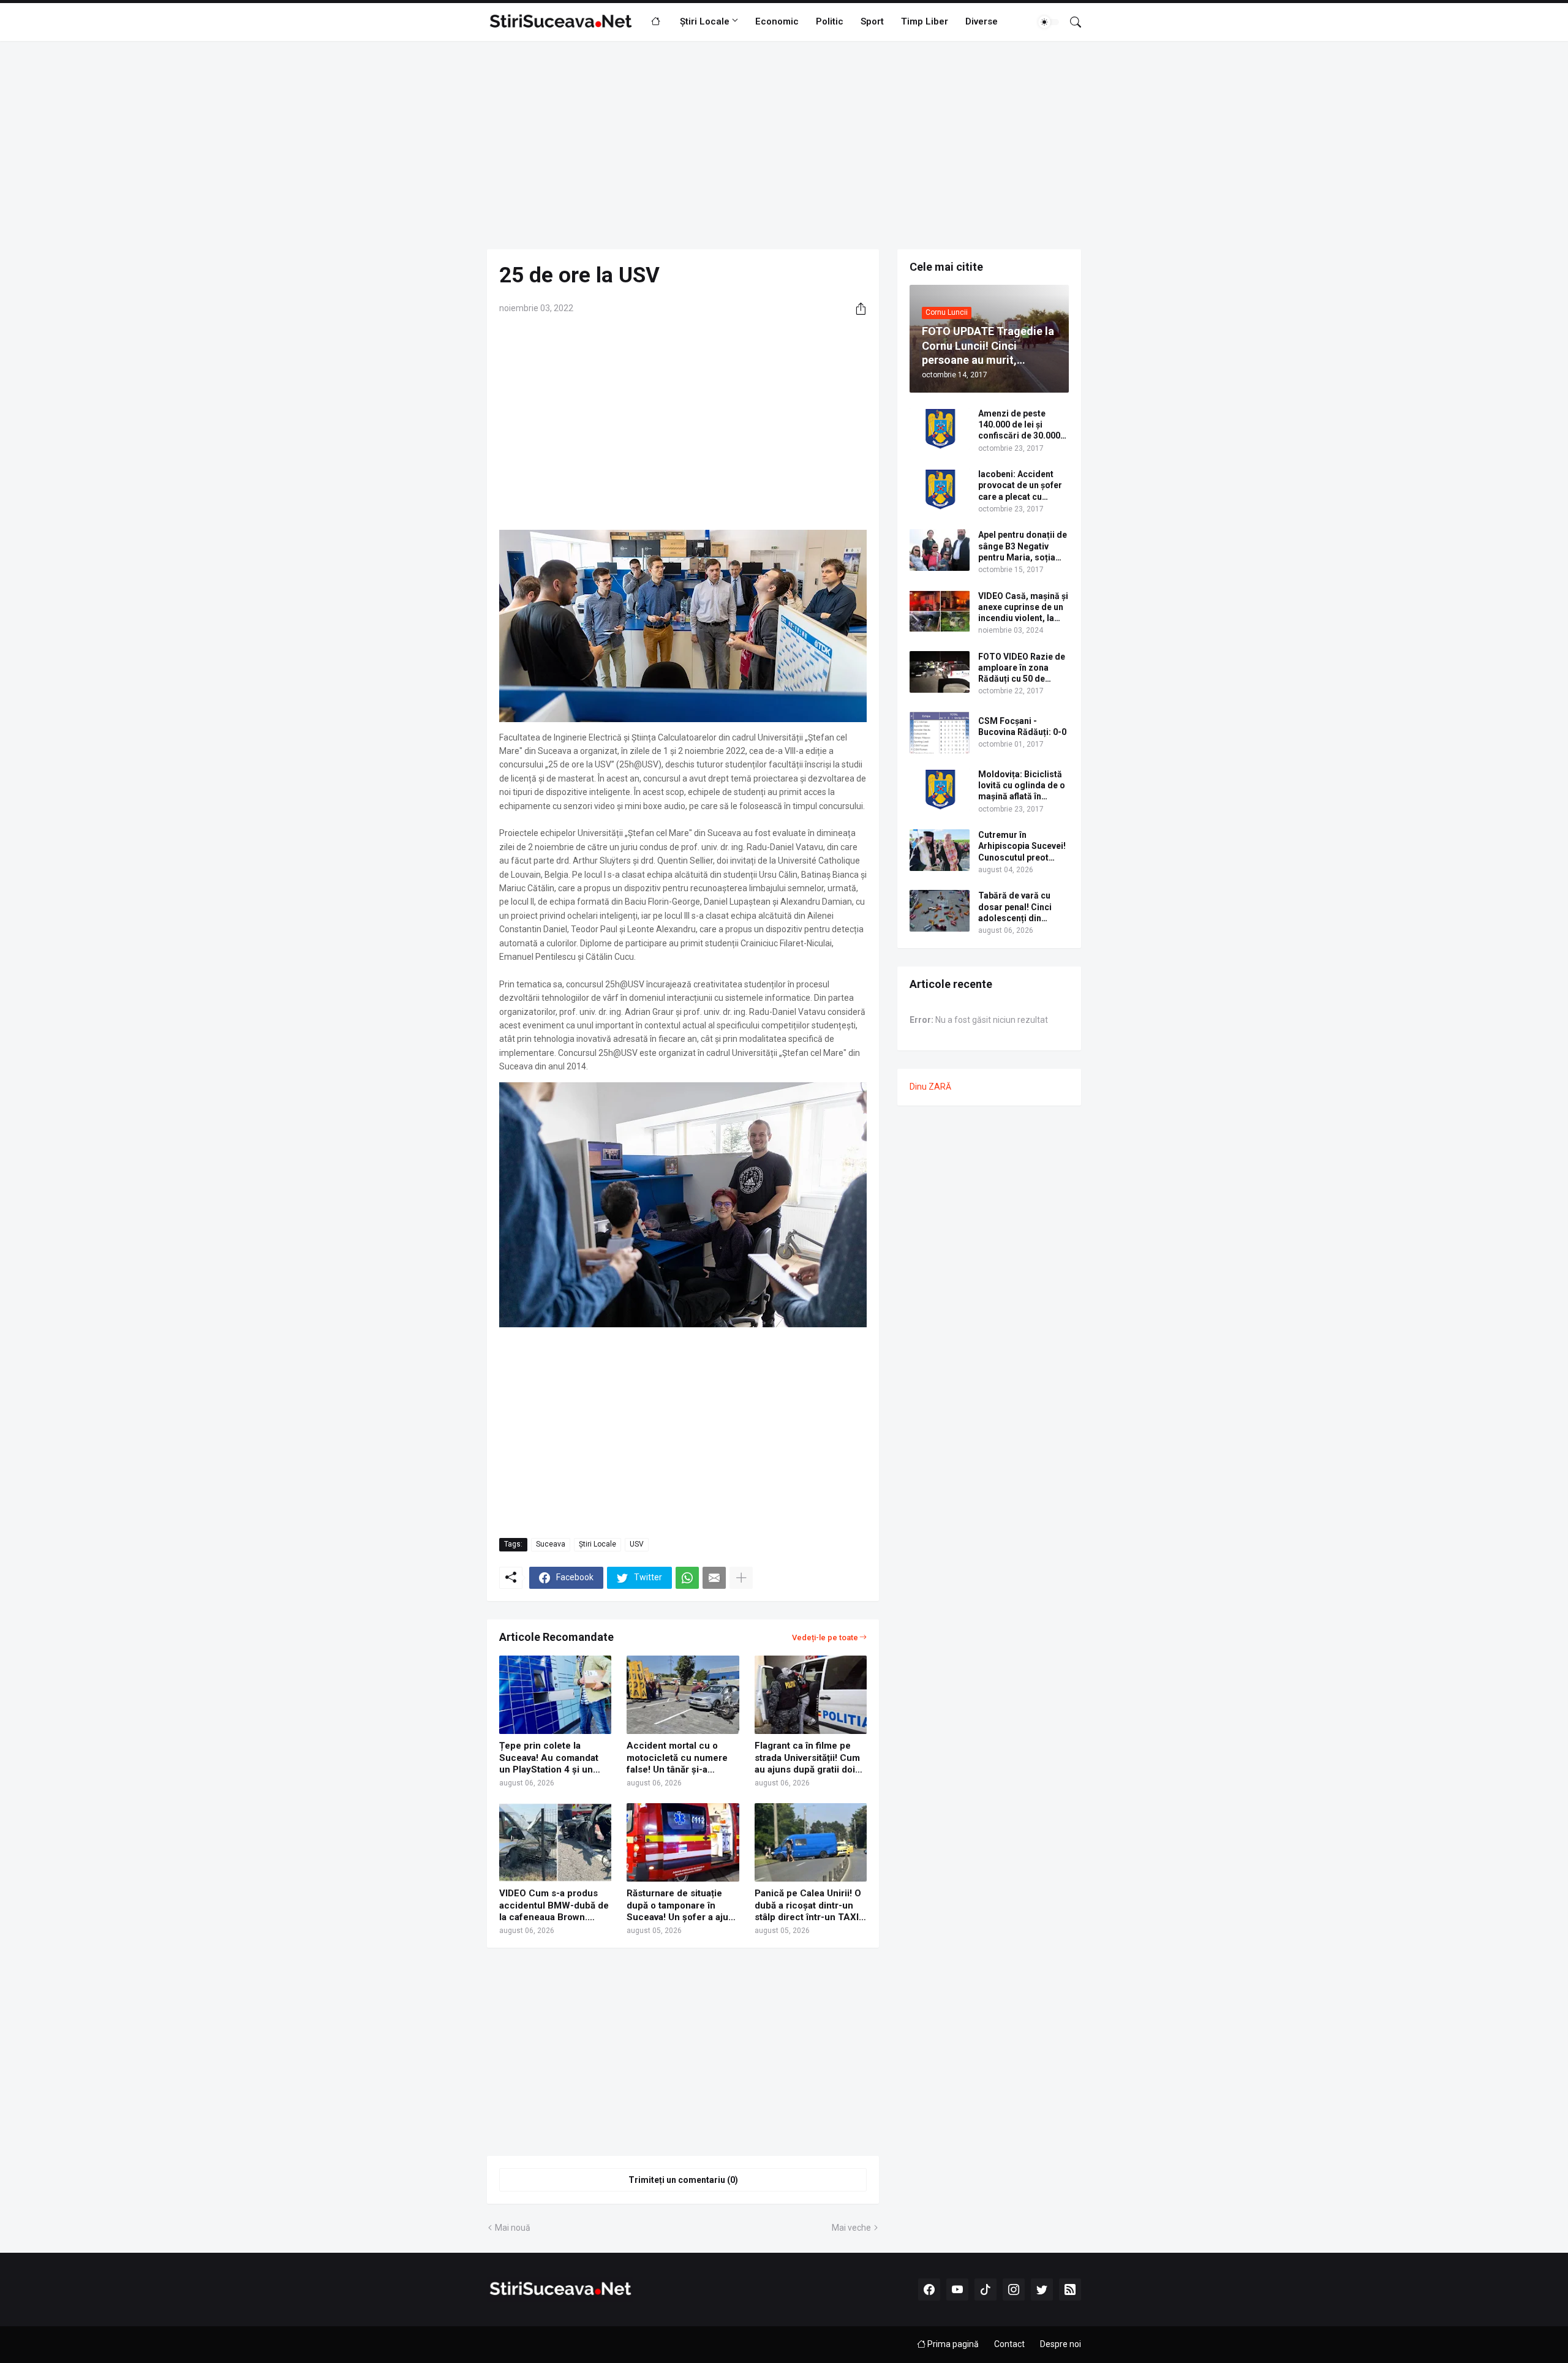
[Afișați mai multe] (741, 1578)
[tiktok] (986, 2290)
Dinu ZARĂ (930, 1087)
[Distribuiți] (856, 309)
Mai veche (851, 2228)
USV (637, 1544)
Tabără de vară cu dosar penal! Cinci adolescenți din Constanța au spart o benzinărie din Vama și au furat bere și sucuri (1020, 907)
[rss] (1070, 2290)
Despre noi (1061, 2344)
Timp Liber (925, 21)
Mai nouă (513, 2228)
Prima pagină (952, 2344)
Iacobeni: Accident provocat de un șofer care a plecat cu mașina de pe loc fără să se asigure (1021, 486)
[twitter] (1042, 2290)
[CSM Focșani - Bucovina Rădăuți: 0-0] (940, 733)
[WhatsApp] (687, 1578)
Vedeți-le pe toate (825, 1638)
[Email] (714, 1578)
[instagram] (1014, 2290)
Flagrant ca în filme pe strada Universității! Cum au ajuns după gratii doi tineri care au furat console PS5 (807, 1758)
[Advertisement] (784, 145)
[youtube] (957, 2290)
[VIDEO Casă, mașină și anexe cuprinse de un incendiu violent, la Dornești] (940, 611)
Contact (1009, 2344)
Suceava (551, 1544)
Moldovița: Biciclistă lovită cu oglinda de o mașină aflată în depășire (1022, 786)
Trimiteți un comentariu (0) (683, 2180)
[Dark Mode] (1049, 22)
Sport (872, 21)
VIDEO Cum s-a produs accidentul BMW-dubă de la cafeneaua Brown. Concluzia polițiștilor (554, 1906)
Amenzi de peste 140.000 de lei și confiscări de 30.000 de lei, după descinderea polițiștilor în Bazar (1019, 425)
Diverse (982, 21)
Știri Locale (705, 21)
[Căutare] (1071, 22)
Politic (830, 21)
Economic (777, 21)
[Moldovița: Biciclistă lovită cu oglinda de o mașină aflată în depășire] (940, 790)
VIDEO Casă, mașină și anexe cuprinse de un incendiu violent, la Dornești (1023, 608)
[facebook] (929, 2290)
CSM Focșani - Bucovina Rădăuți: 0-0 (1022, 726)
